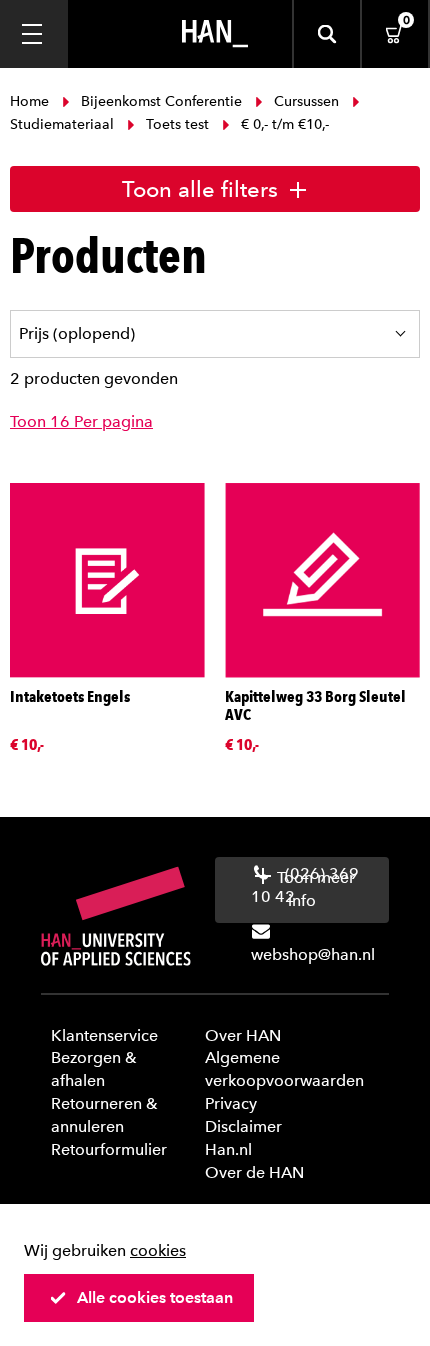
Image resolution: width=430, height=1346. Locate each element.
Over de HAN (254, 1172)
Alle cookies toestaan (155, 1297)
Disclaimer (243, 1126)
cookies (158, 1250)
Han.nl (228, 1149)
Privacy (231, 1103)
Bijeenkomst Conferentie (161, 101)
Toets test (177, 124)
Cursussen (306, 101)
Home (31, 101)
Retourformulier (109, 1149)
